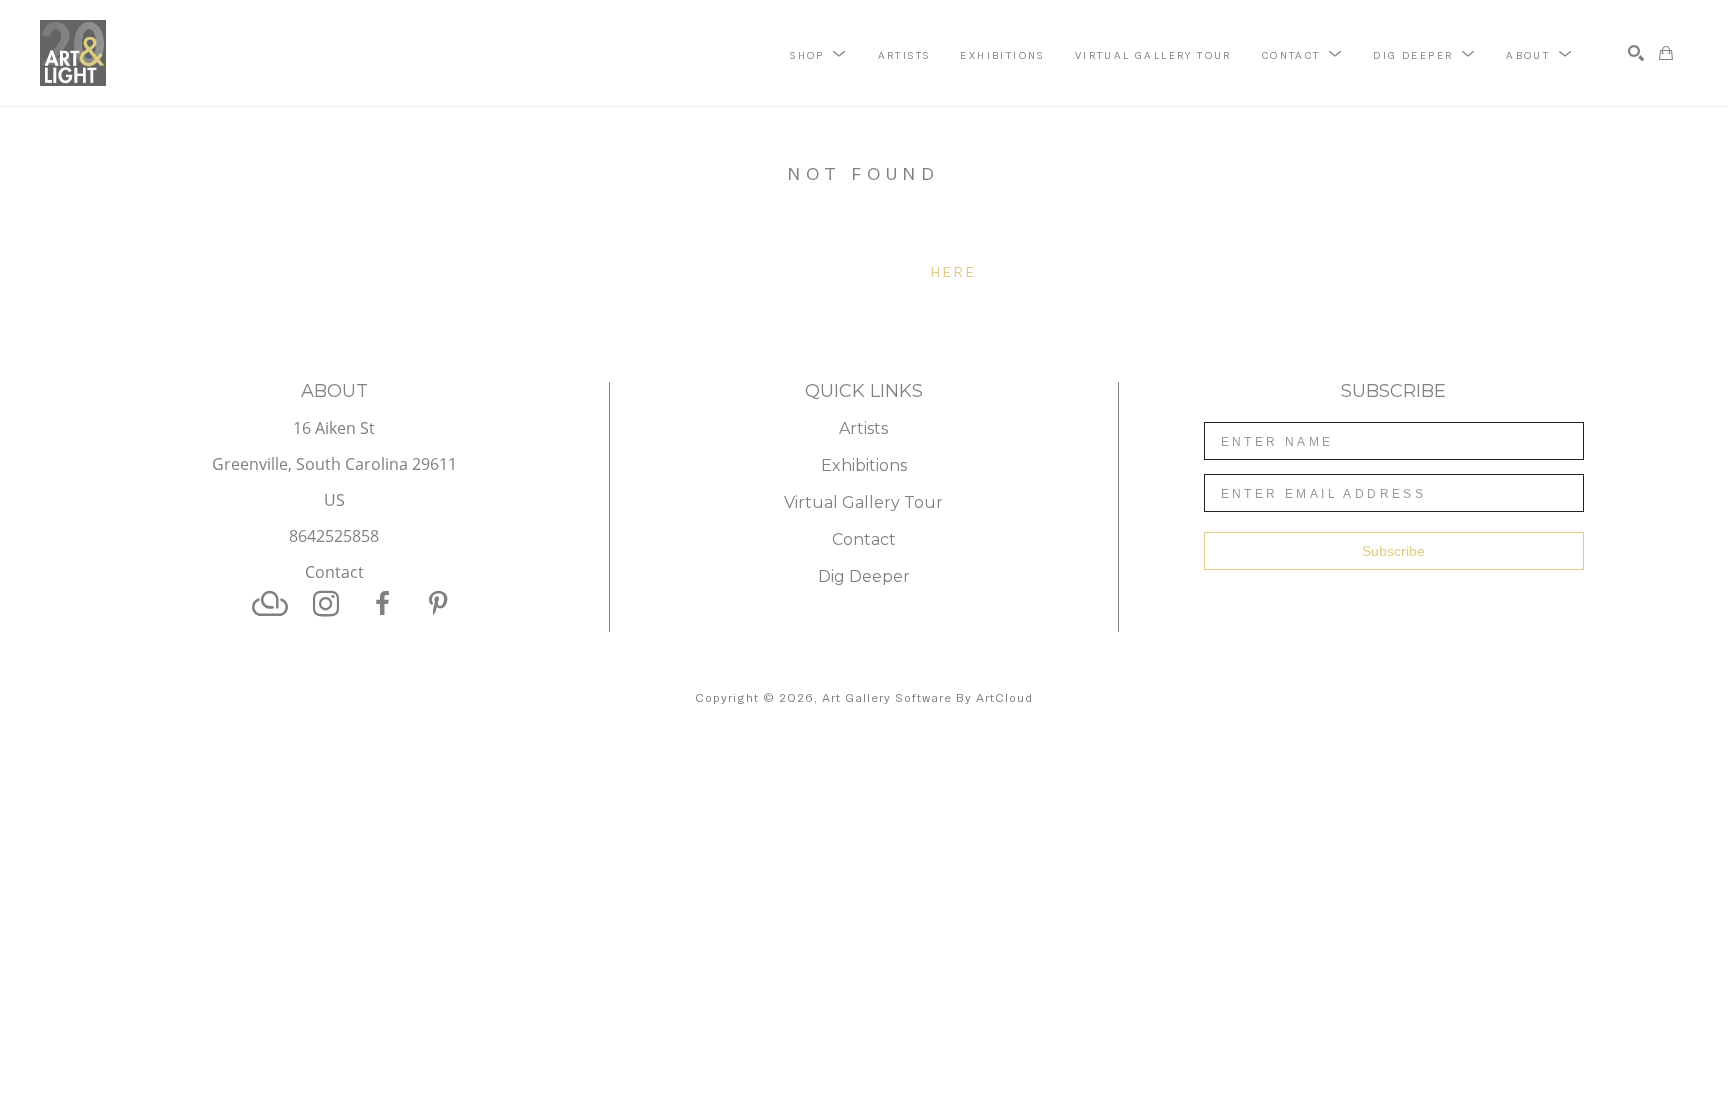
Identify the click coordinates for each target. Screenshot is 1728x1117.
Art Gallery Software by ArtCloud (927, 698)
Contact (334, 572)
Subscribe (1393, 551)
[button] (818, 54)
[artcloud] (270, 604)
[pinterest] (438, 604)
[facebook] (382, 604)
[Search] (1636, 53)
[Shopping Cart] (1666, 53)
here (954, 272)
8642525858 (334, 537)
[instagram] (326, 604)
